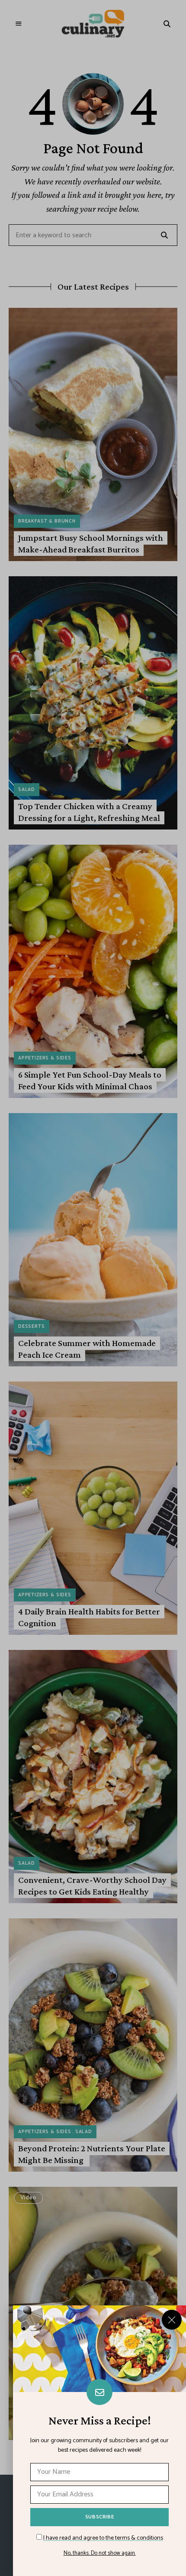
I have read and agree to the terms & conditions (103, 2538)
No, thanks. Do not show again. (100, 2553)
